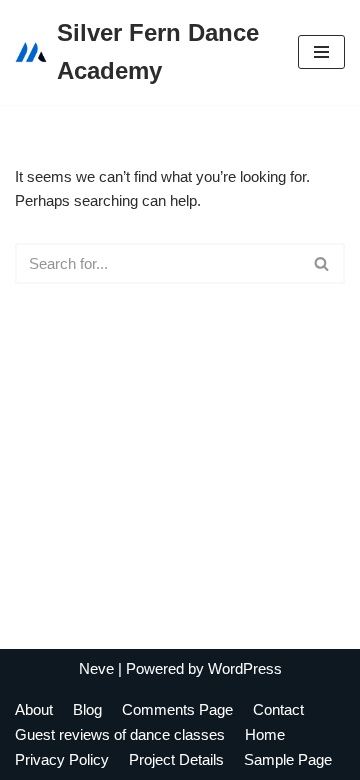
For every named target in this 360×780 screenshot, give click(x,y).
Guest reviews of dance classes (120, 734)
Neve (96, 668)
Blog (87, 709)
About (34, 709)
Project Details (176, 759)
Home (265, 734)
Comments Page (177, 709)
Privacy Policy (62, 759)
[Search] (322, 263)
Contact (278, 709)
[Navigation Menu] (321, 52)
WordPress (245, 668)
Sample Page (288, 759)
